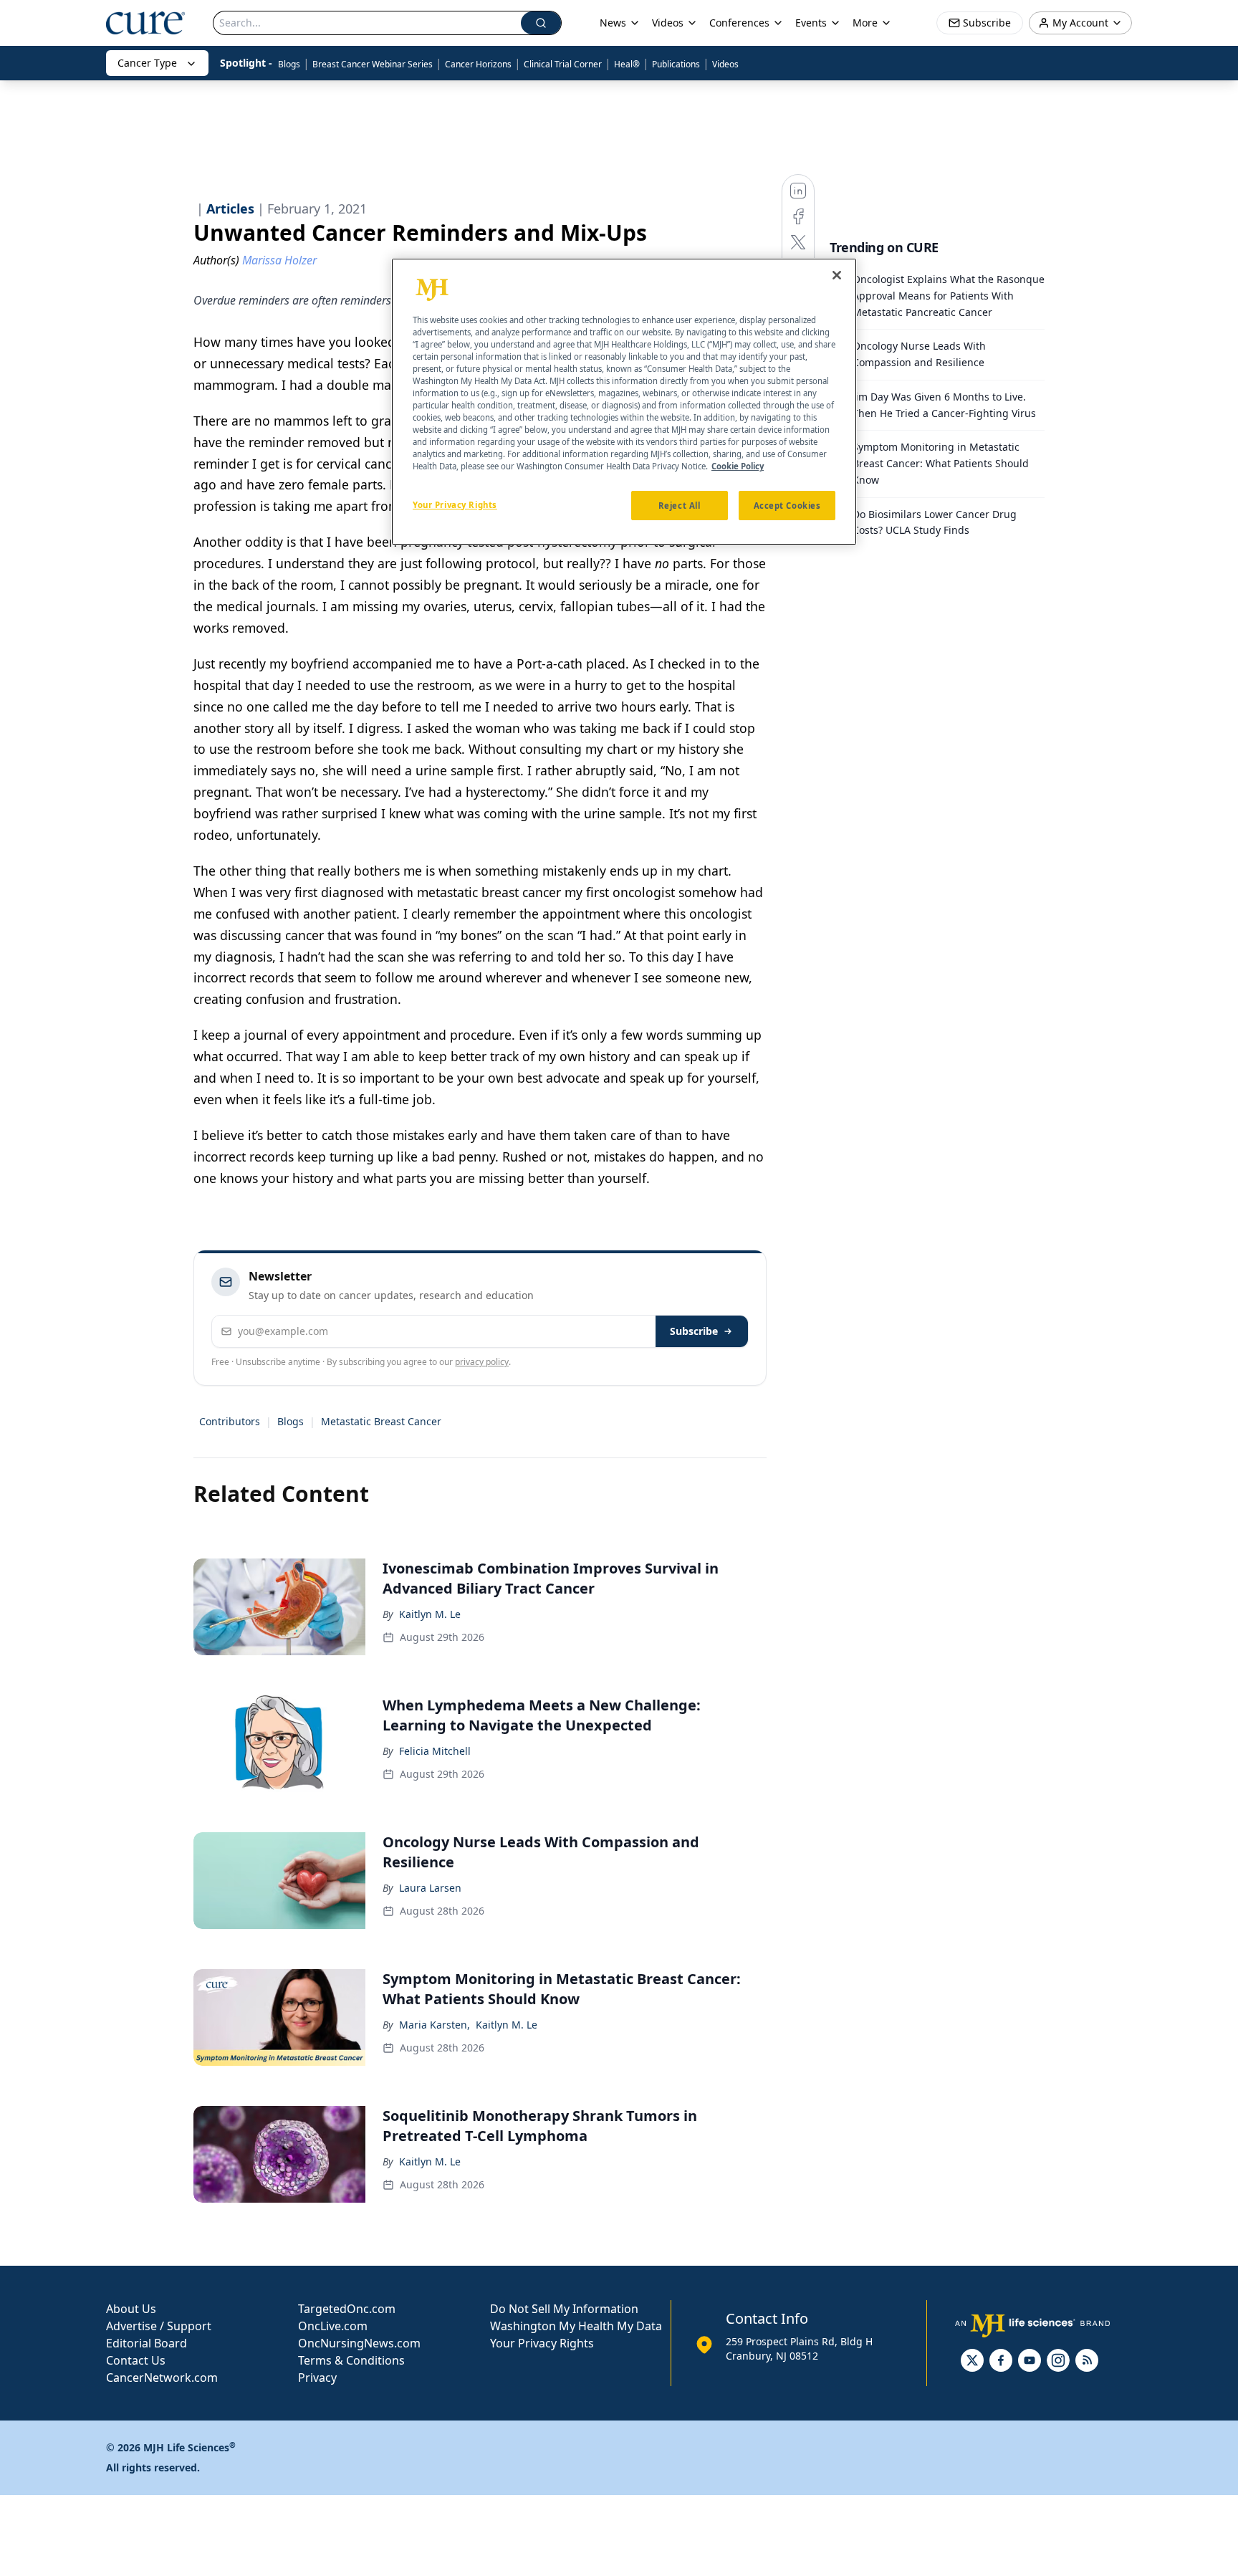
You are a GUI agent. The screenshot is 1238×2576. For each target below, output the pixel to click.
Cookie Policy (738, 466)
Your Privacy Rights (542, 2343)
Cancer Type (147, 63)
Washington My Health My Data (576, 2326)
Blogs (289, 64)
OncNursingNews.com (359, 2343)
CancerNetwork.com (162, 2378)
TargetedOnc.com (347, 2309)
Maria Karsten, (435, 2025)
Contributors (230, 1421)
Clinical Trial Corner (563, 64)
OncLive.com (333, 2326)
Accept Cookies (787, 505)
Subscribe (694, 1331)
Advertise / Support (159, 2326)
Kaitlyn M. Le (430, 1614)
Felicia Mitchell (435, 1751)
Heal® (627, 64)
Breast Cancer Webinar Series (373, 64)
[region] (624, 402)
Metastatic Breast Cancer (381, 1421)
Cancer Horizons (478, 64)
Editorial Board (147, 2343)
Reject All (680, 505)
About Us (131, 2309)
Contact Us (136, 2360)
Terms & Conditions (351, 2360)
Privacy (317, 2378)
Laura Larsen (430, 1888)
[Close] (837, 275)
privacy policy (482, 1362)
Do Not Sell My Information (564, 2309)
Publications (676, 64)
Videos (725, 64)
